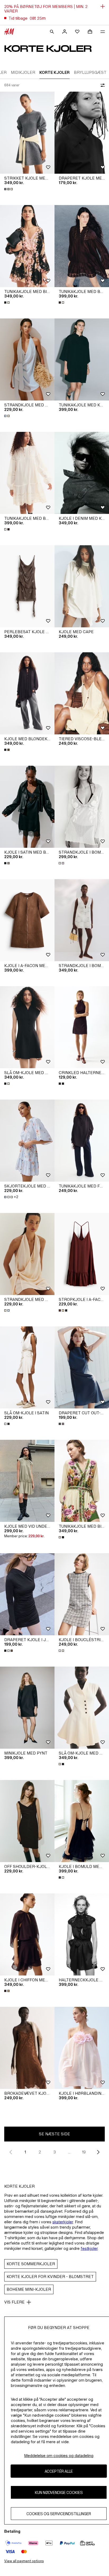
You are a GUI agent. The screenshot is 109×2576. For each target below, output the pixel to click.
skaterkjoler (63, 2222)
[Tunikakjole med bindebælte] (27, 246)
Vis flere (14, 2302)
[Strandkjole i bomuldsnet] (82, 807)
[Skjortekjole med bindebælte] (27, 1141)
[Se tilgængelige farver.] (9, 189)
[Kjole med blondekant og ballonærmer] (27, 693)
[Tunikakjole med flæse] (82, 1141)
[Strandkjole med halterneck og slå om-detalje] (27, 359)
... (69, 2152)
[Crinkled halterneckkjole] (82, 1027)
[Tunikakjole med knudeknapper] (82, 359)
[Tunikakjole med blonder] (82, 246)
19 (84, 2152)
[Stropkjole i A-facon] (82, 1254)
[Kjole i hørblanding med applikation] (82, 2048)
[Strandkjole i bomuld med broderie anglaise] (82, 920)
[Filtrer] (102, 85)
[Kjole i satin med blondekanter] (27, 807)
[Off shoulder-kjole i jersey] (27, 1821)
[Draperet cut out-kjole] (82, 1367)
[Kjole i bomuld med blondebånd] (82, 1821)
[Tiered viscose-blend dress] (82, 693)
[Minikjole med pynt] (27, 1708)
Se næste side (54, 2134)
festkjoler (89, 2248)
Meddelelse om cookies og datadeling (59, 2456)
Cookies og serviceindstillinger (59, 2514)
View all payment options (24, 2561)
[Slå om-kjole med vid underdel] (27, 1027)
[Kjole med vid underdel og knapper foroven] (27, 1481)
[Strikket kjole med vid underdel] (27, 133)
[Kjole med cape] (82, 586)
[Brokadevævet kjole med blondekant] (27, 2048)
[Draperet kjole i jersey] (27, 1594)
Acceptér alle (59, 2471)
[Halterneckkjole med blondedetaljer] (82, 1934)
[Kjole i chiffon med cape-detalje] (27, 1934)
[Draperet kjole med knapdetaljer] (82, 133)
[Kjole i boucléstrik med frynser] (82, 1594)
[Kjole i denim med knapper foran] (82, 473)
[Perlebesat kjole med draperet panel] (27, 586)
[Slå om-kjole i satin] (27, 1367)
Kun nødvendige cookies (59, 2492)
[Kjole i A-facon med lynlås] (27, 920)
